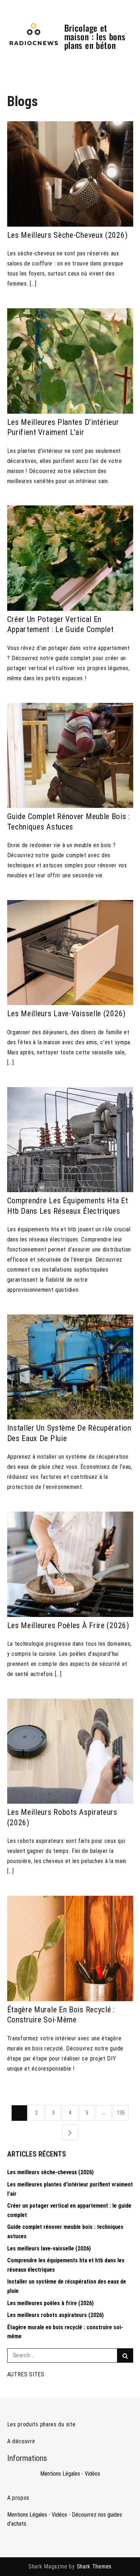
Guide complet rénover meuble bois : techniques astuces (69, 822)
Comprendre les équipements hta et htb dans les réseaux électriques (68, 1206)
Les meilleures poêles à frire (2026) (68, 1625)
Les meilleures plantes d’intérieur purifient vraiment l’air (63, 427)
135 (121, 2113)
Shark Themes (94, 2566)
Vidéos (92, 2474)
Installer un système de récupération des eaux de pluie (69, 1433)
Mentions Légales (60, 2474)
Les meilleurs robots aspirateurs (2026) (62, 1817)
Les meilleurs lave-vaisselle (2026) (67, 1014)
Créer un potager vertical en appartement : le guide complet (60, 624)
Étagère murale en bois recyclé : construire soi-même (61, 2015)
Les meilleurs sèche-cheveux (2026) (67, 235)
